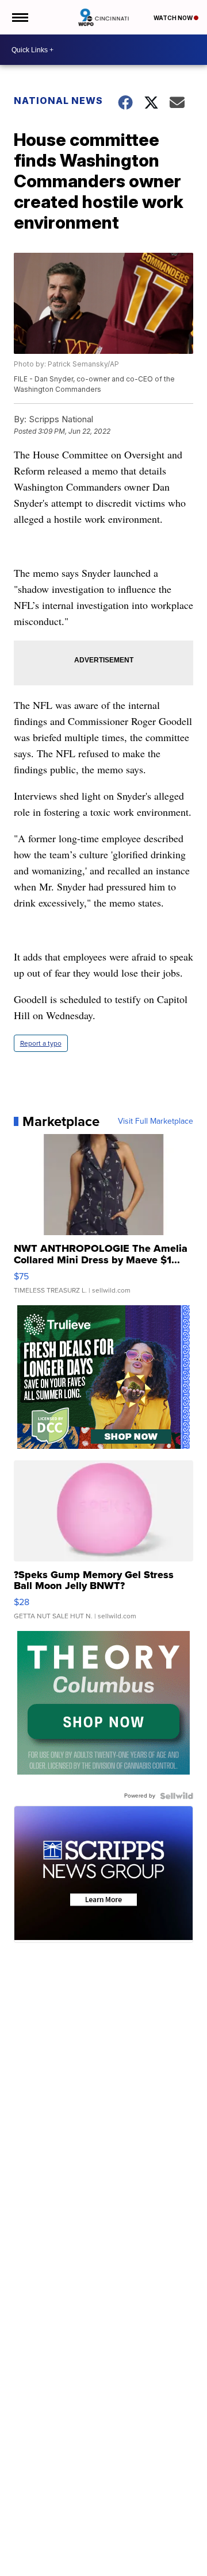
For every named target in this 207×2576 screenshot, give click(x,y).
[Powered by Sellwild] (177, 1796)
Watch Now (174, 18)
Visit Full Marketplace (156, 1121)
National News (58, 101)
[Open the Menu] (19, 17)
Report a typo (41, 1043)
